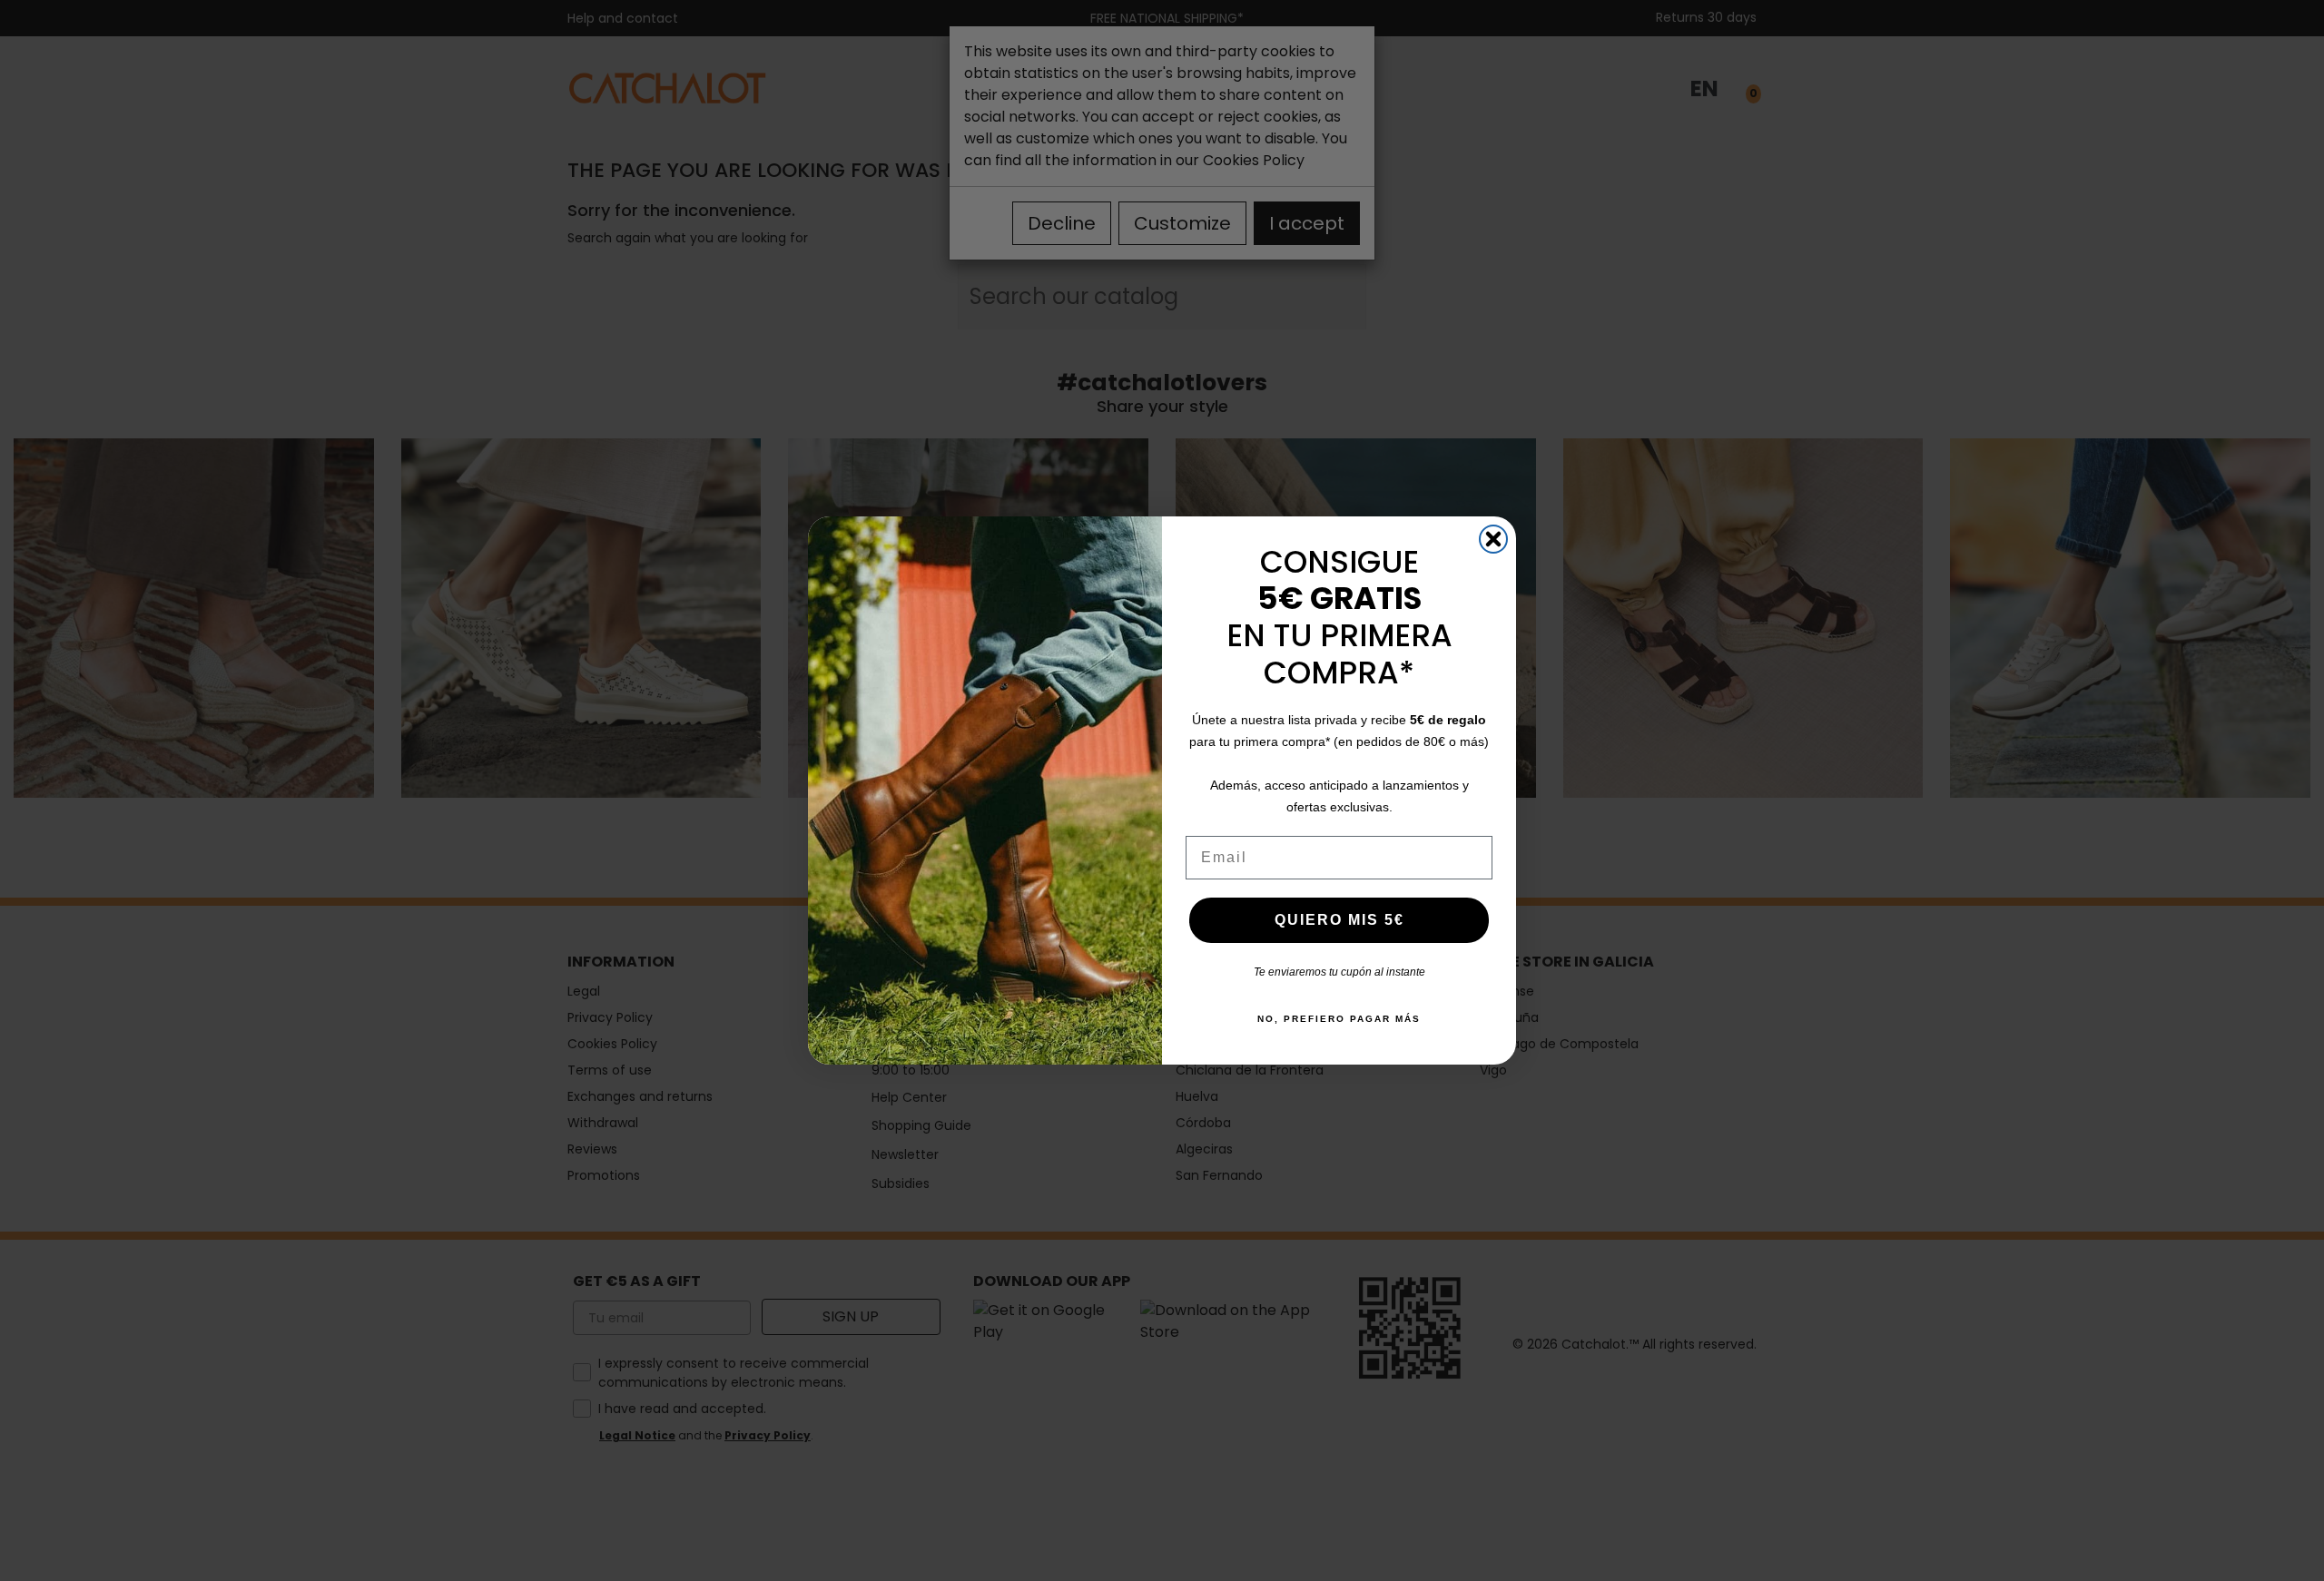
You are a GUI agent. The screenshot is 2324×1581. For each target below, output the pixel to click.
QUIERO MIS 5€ (1339, 920)
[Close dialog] (1493, 539)
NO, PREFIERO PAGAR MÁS (1339, 1019)
